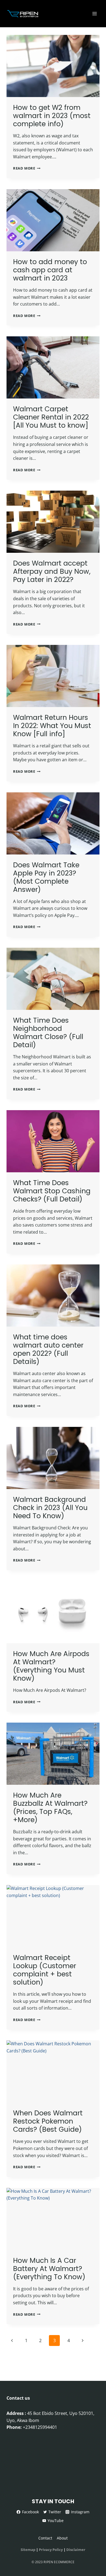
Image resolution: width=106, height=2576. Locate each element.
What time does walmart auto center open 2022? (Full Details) (48, 1349)
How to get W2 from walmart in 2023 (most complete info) (52, 116)
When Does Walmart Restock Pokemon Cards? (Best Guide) (48, 2121)
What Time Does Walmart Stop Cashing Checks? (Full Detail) (52, 1191)
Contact (45, 2538)
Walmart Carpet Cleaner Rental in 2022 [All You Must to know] (51, 417)
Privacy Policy (51, 2550)
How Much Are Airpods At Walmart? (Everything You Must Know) (51, 1666)
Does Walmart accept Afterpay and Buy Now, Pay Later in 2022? (52, 571)
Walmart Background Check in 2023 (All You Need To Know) (50, 1508)
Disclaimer (76, 2550)
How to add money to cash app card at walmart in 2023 (50, 270)
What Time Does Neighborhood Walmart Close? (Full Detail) (48, 1033)
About (62, 2538)
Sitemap (28, 2550)
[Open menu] (94, 13)
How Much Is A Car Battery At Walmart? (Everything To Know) (49, 2269)
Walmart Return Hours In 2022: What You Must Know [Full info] (52, 726)
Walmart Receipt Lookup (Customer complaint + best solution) (45, 1970)
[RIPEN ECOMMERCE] (24, 13)
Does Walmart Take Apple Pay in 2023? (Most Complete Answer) (46, 877)
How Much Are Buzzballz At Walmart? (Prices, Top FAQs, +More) (50, 1808)
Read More (27, 168)
